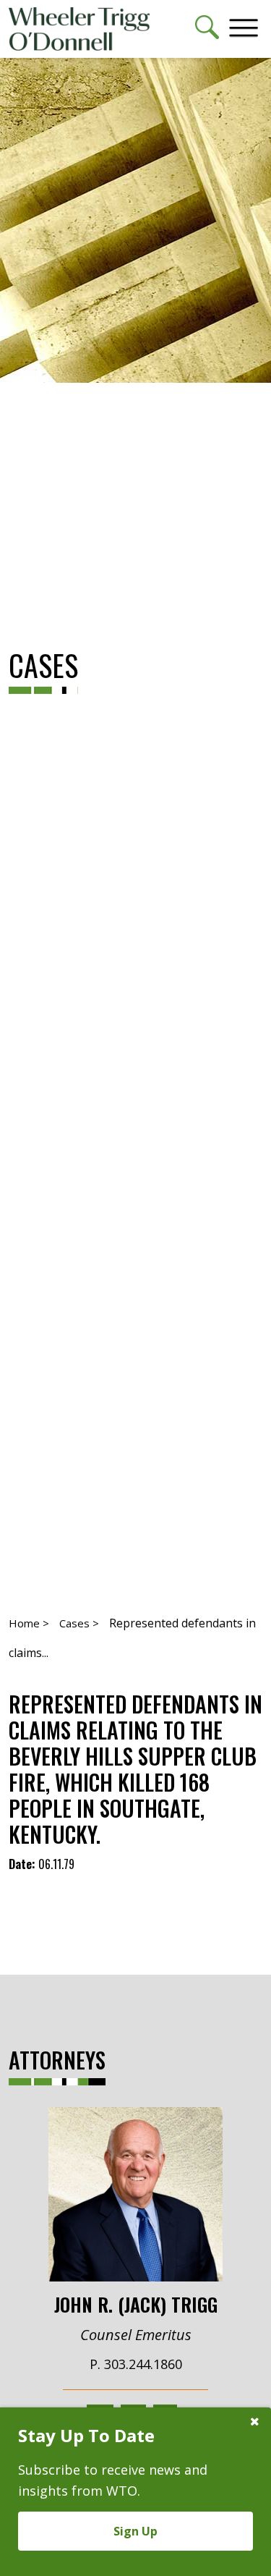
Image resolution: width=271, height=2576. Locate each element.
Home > (29, 1623)
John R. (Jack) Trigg (136, 2303)
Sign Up (135, 2531)
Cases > (79, 1623)
